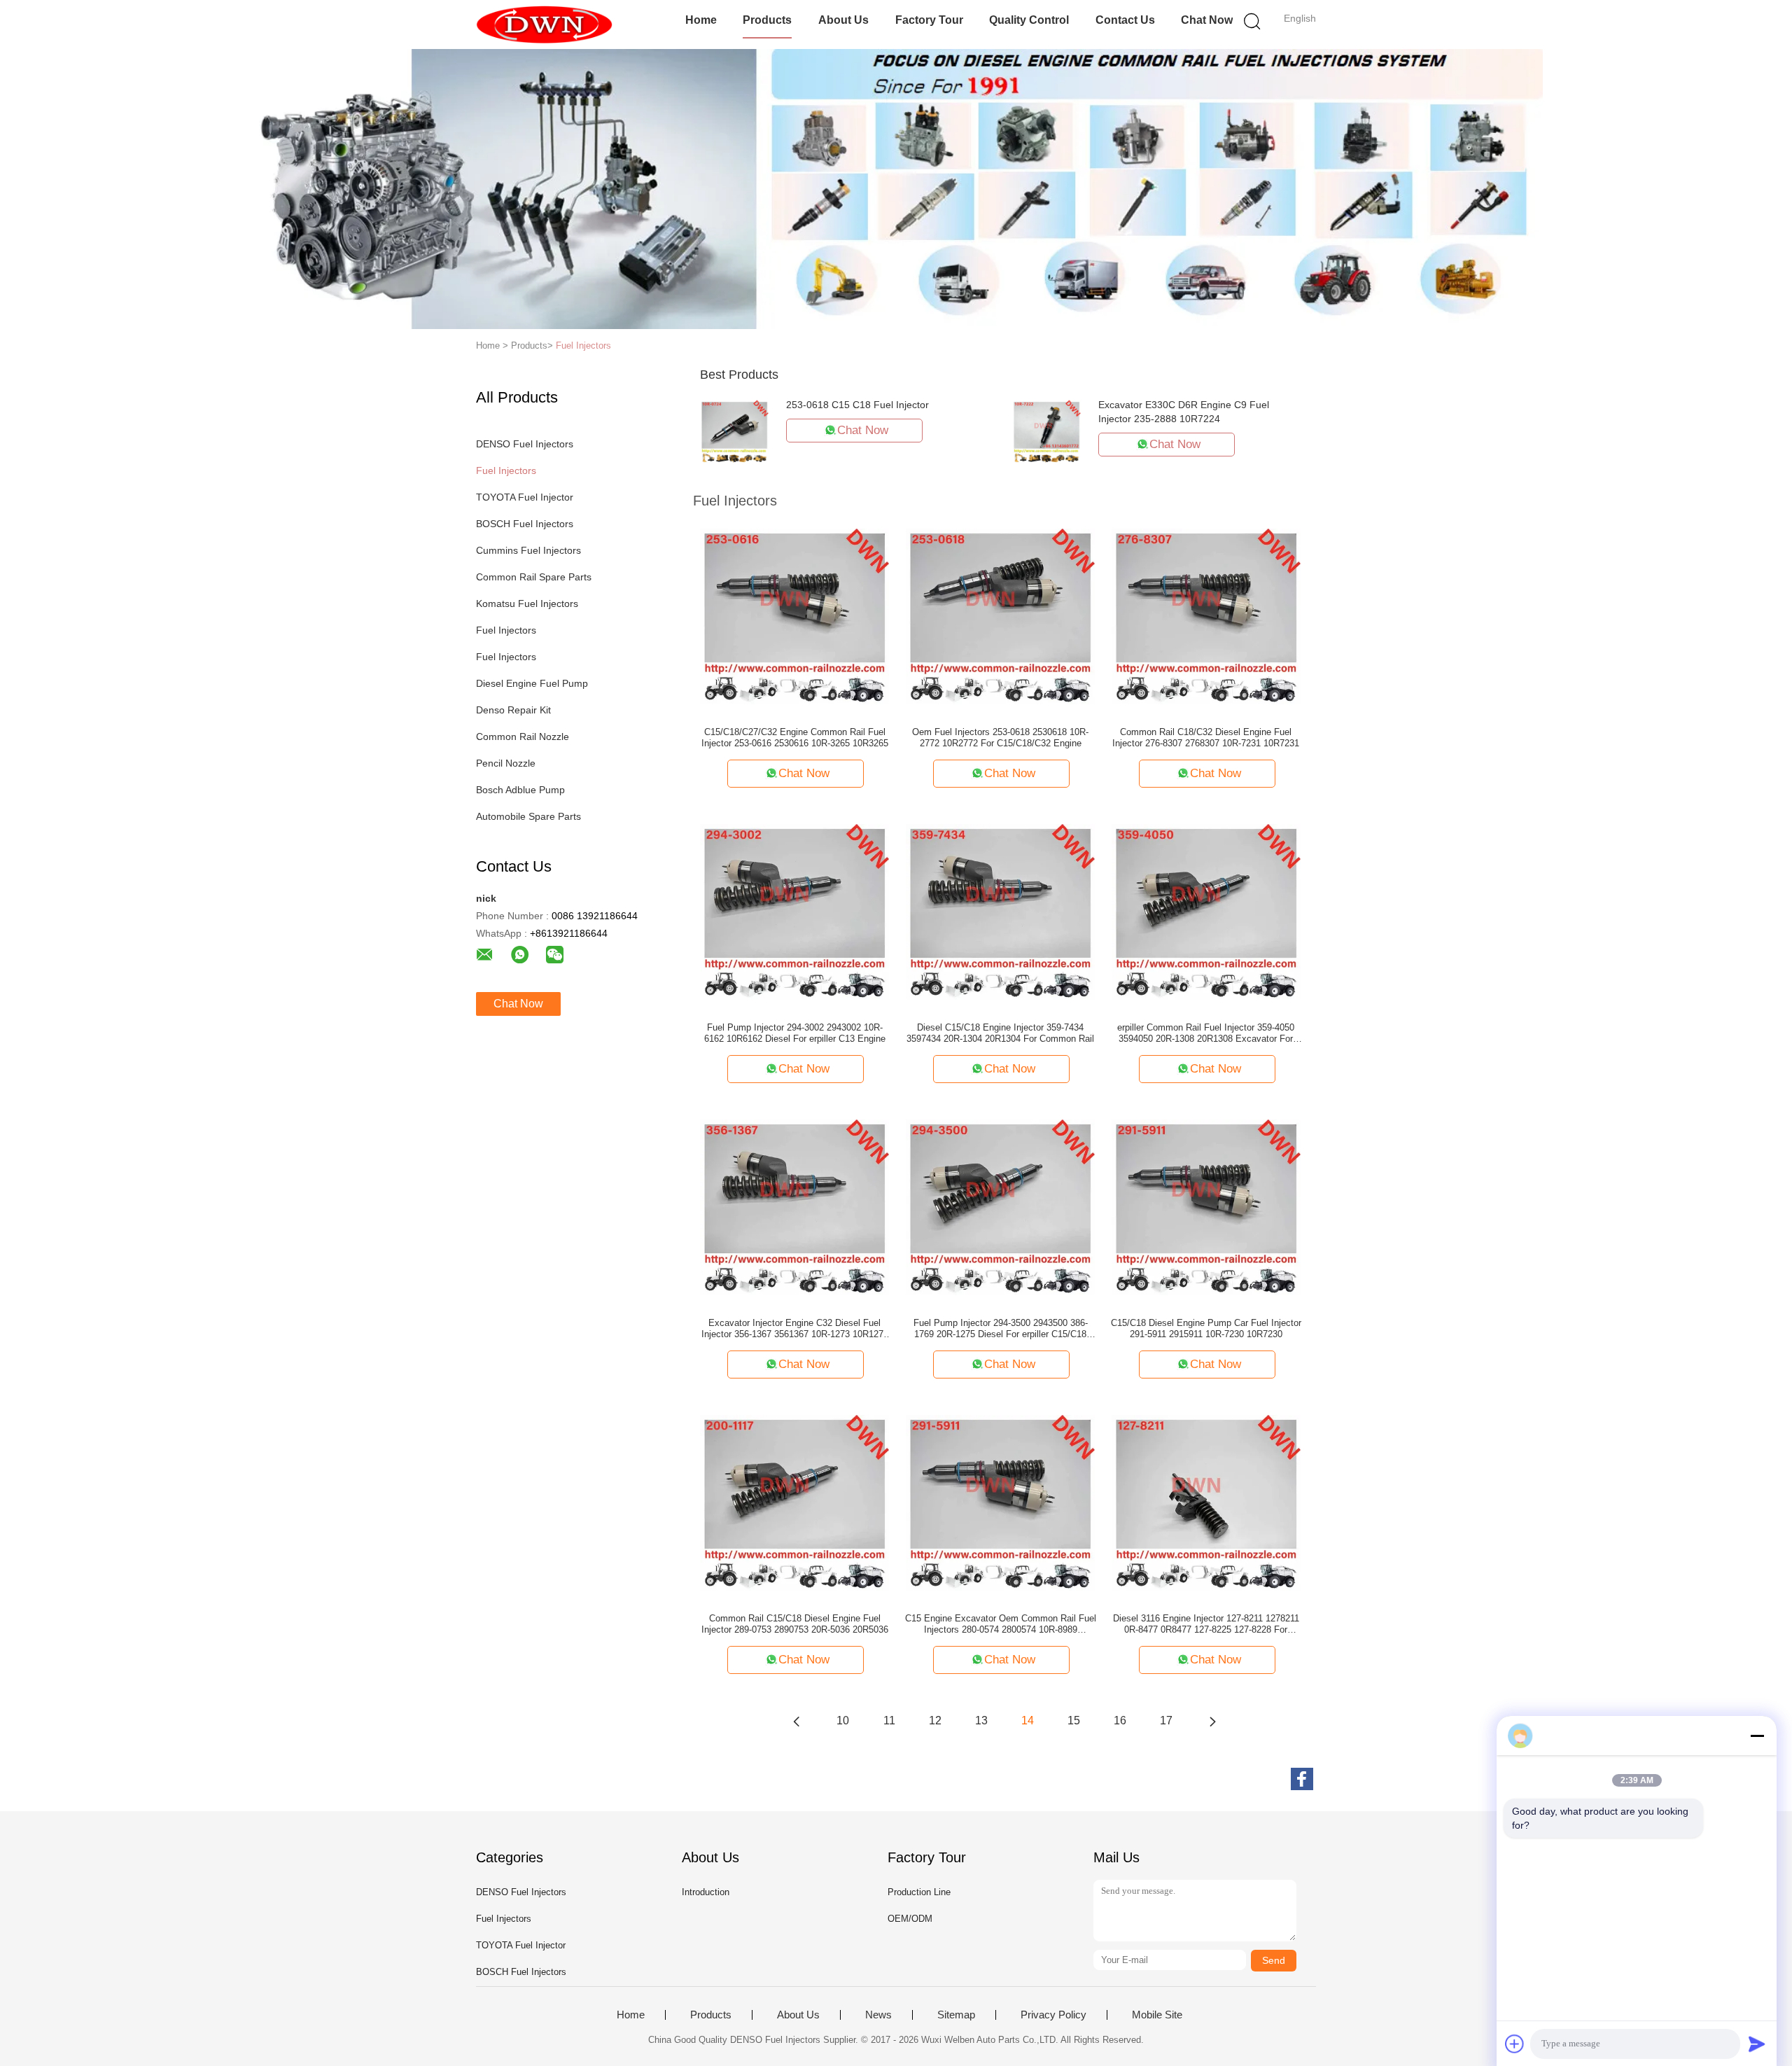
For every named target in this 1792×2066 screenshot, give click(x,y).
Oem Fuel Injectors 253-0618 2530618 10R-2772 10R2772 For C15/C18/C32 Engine (1000, 738)
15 (1074, 1720)
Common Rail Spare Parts (534, 577)
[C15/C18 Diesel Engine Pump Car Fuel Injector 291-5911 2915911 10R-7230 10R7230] (1206, 1206)
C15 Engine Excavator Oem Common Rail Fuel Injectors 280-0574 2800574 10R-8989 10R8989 (1001, 1624)
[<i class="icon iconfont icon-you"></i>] (1212, 1721)
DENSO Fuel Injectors (525, 444)
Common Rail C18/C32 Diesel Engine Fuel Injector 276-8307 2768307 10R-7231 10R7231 (1206, 738)
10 (843, 1720)
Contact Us (1125, 20)
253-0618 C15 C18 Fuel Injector (857, 405)
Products (767, 20)
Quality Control (1029, 20)
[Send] (1757, 2044)
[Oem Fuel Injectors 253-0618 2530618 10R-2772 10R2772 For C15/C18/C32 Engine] (1000, 615)
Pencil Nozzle (506, 763)
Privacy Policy (1053, 2015)
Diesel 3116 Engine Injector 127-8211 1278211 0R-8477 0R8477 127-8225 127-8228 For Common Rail (1206, 1624)
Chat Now (1207, 20)
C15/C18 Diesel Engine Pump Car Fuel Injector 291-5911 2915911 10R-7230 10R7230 (1206, 1328)
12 (935, 1720)
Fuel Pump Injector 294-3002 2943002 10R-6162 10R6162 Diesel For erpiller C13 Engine (795, 1033)
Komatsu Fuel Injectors (527, 603)
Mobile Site (1157, 2015)
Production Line (919, 1892)
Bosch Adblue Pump (520, 790)
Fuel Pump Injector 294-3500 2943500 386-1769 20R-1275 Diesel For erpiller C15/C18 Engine (1001, 1329)
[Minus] (1757, 1736)
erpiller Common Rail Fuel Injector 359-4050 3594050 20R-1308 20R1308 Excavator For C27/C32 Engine (1206, 1033)
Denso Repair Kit (513, 710)
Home (701, 20)
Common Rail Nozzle (523, 737)
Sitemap (956, 2015)
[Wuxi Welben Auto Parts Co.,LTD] (544, 25)
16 (1120, 1720)
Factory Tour (929, 20)
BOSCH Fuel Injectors (525, 524)
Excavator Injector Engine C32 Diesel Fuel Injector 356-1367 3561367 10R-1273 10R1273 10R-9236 (795, 1329)
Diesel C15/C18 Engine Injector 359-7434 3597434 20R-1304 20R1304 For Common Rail (1000, 1033)
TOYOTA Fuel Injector (525, 497)
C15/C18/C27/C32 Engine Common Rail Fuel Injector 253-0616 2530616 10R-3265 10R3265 (795, 738)
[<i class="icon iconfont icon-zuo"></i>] (797, 1721)
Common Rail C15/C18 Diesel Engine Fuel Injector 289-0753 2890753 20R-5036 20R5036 (795, 1624)
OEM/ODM (910, 1919)
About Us (843, 20)
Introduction (706, 1892)
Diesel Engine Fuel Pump (532, 683)
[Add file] (1515, 2044)
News (878, 2015)
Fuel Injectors (583, 346)
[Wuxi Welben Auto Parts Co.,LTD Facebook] (1302, 1779)
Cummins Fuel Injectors (528, 550)
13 (981, 1720)
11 (889, 1720)
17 (1166, 1720)
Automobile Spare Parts (528, 816)
